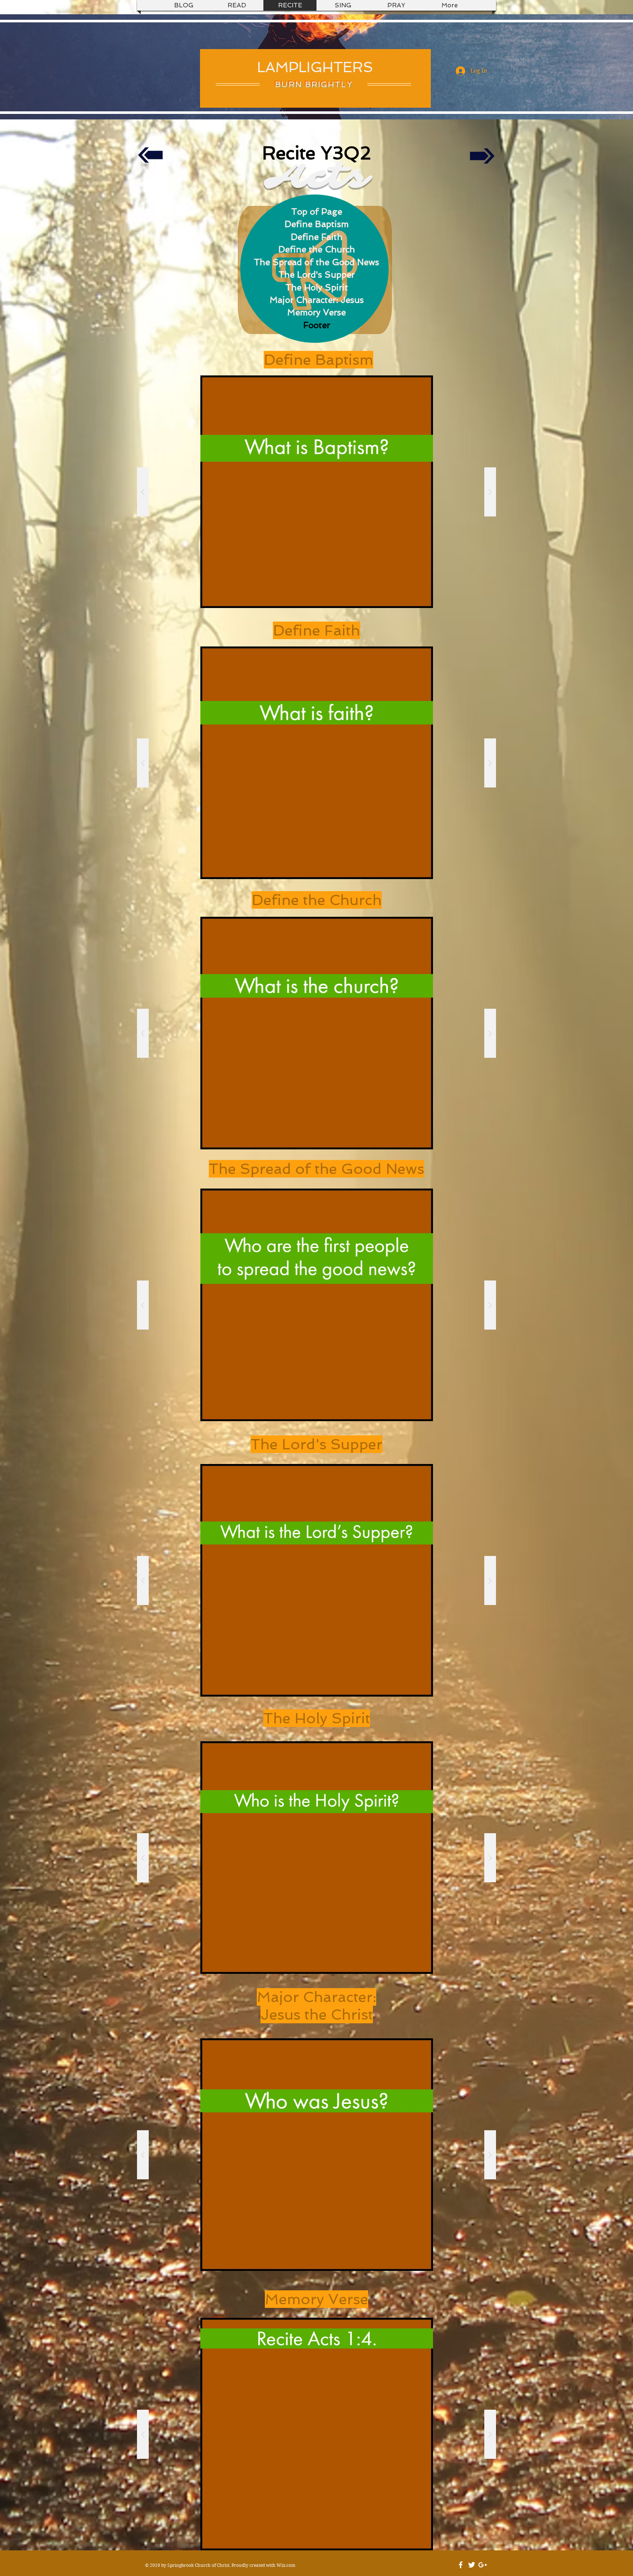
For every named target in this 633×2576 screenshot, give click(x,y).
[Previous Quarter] (150, 155)
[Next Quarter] (482, 155)
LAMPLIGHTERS (315, 67)
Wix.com (286, 2565)
